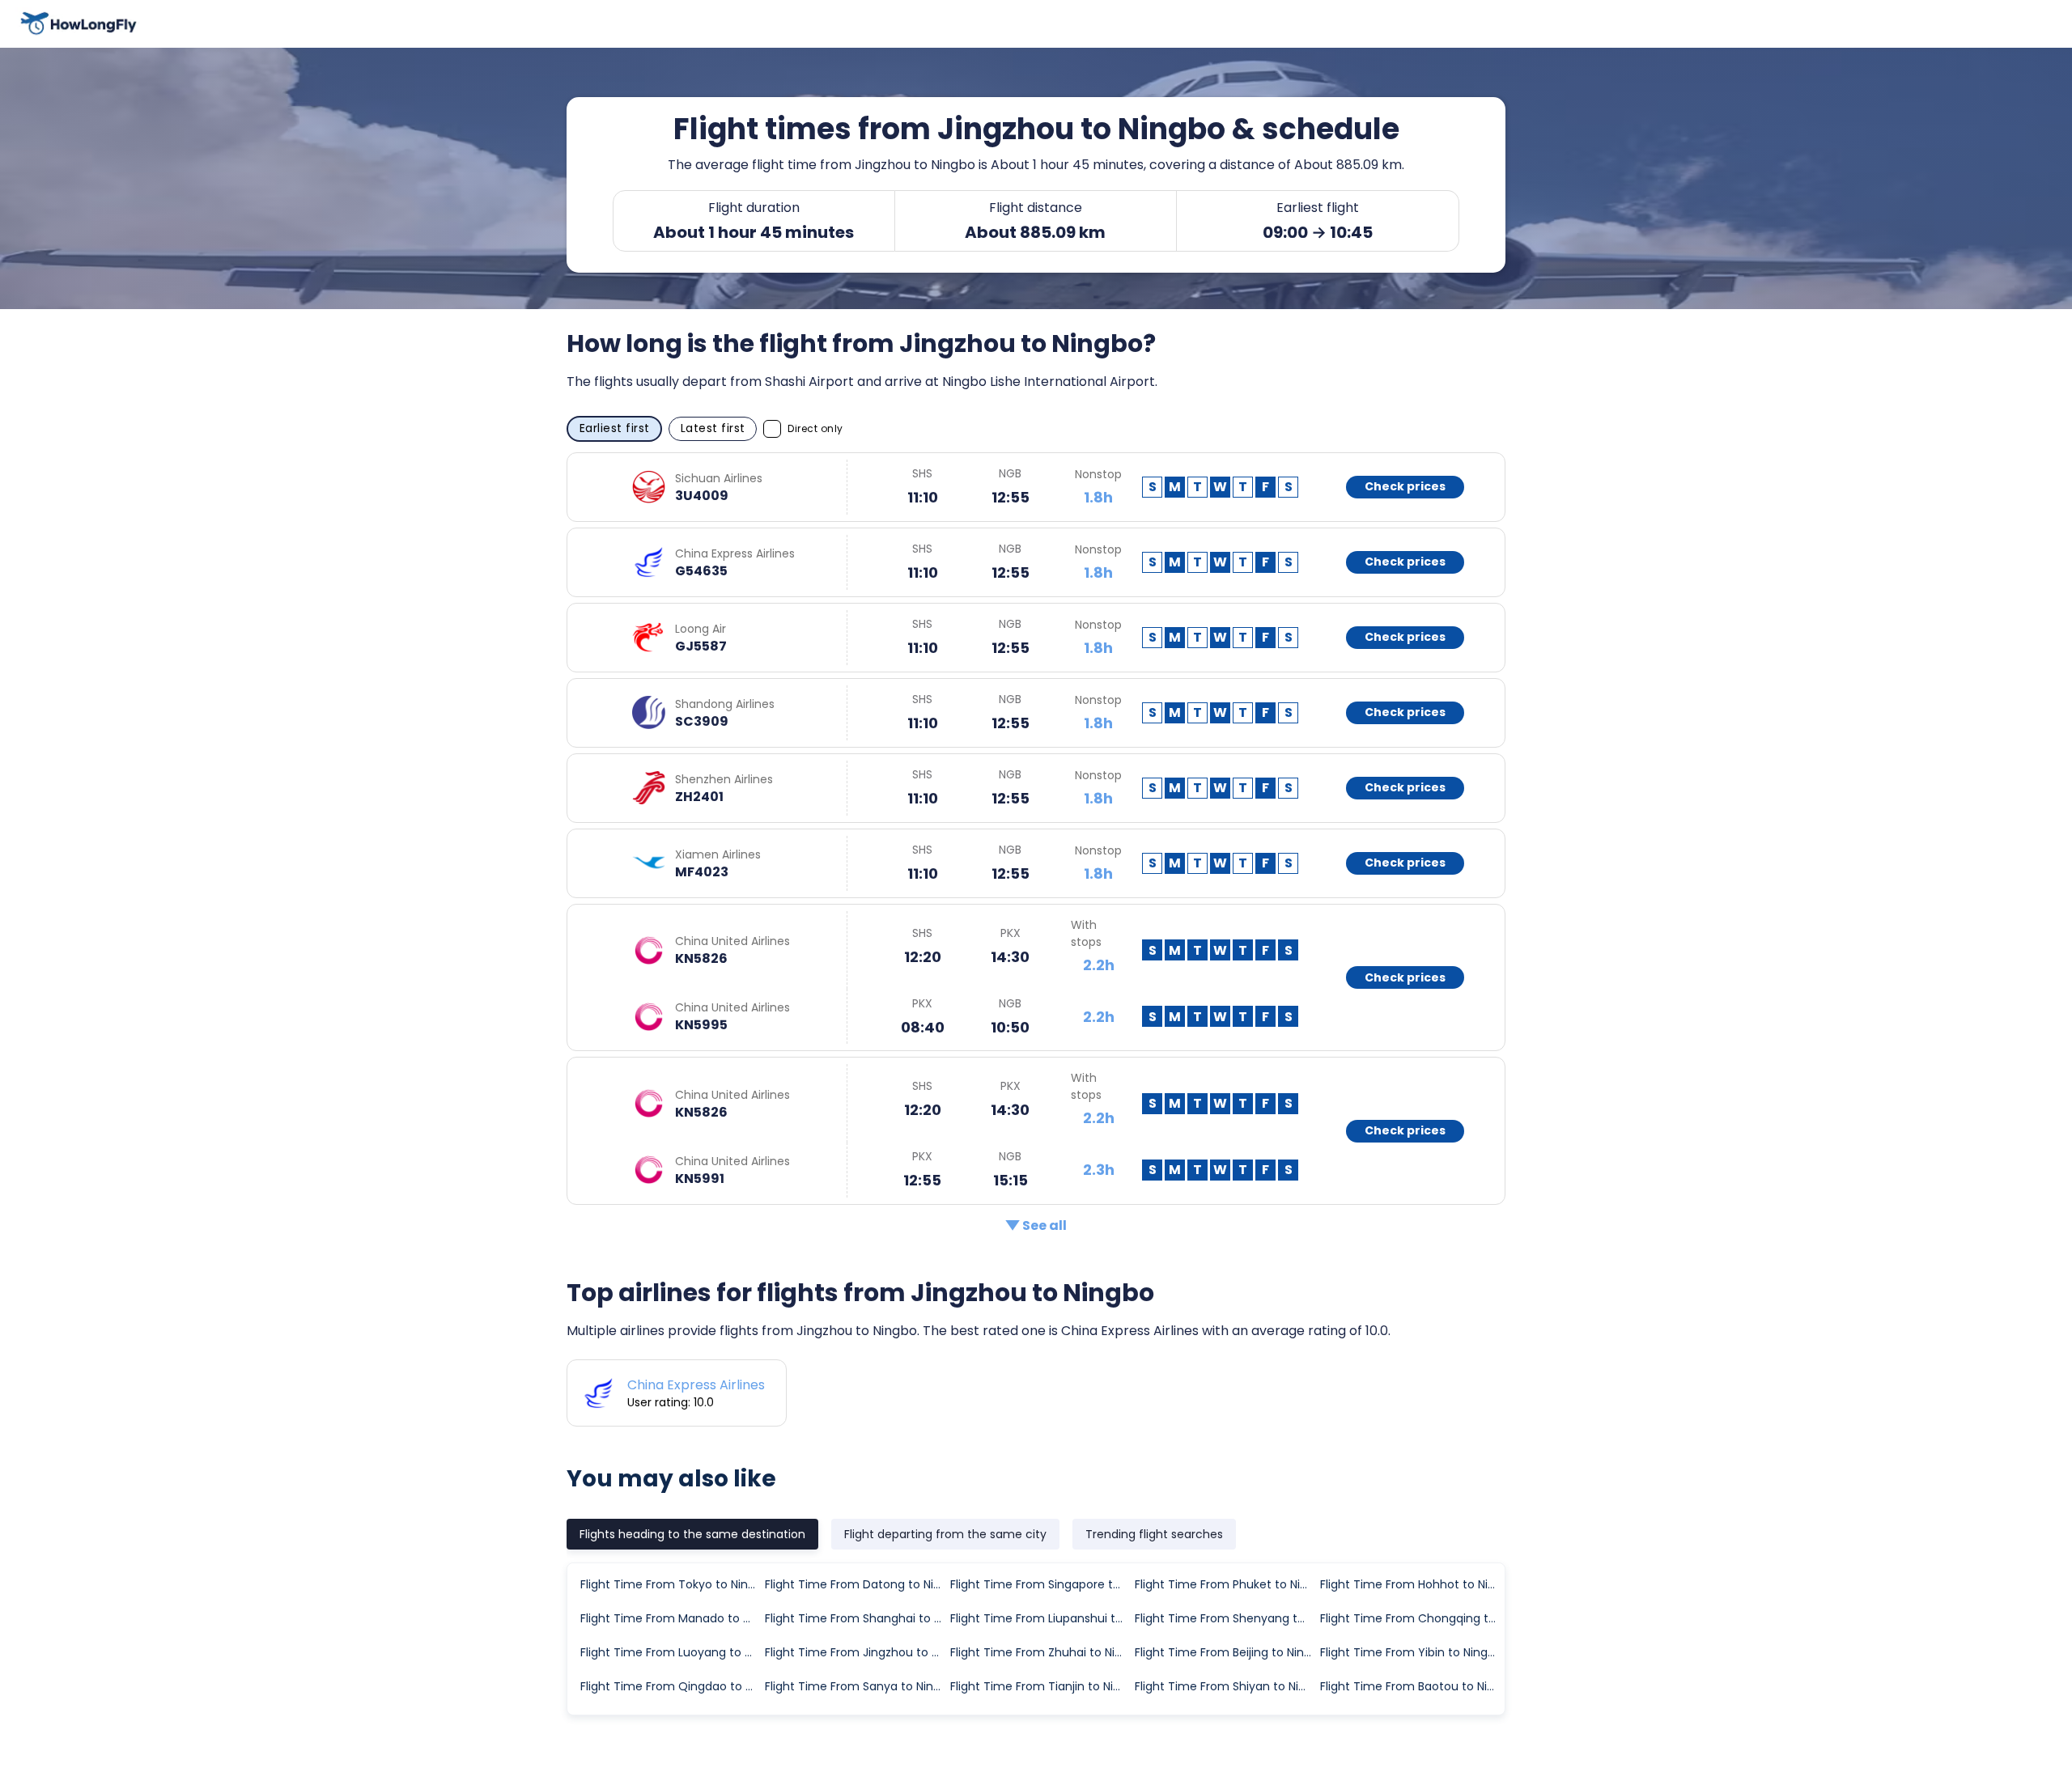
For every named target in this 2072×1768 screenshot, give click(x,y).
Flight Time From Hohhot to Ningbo (1412, 1584)
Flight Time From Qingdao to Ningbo (672, 1686)
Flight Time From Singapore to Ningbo (1042, 1584)
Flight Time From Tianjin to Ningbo (1042, 1686)
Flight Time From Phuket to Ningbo (1226, 1584)
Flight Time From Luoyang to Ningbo (672, 1652)
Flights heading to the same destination (692, 1534)
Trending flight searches (1154, 1534)
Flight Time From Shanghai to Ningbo (856, 1618)
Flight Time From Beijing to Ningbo (1226, 1652)
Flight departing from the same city (945, 1534)
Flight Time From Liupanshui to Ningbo (1042, 1618)
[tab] (692, 1534)
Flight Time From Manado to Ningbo (672, 1618)
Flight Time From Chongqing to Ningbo (1412, 1618)
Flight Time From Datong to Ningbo (856, 1584)
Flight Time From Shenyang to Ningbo (1226, 1618)
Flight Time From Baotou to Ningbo (1412, 1686)
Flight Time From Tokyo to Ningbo (672, 1584)
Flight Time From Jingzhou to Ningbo (856, 1652)
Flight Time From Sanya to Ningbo (856, 1686)
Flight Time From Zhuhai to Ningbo (1042, 1652)
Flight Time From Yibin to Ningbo (1411, 1652)
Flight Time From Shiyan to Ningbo (1226, 1686)
